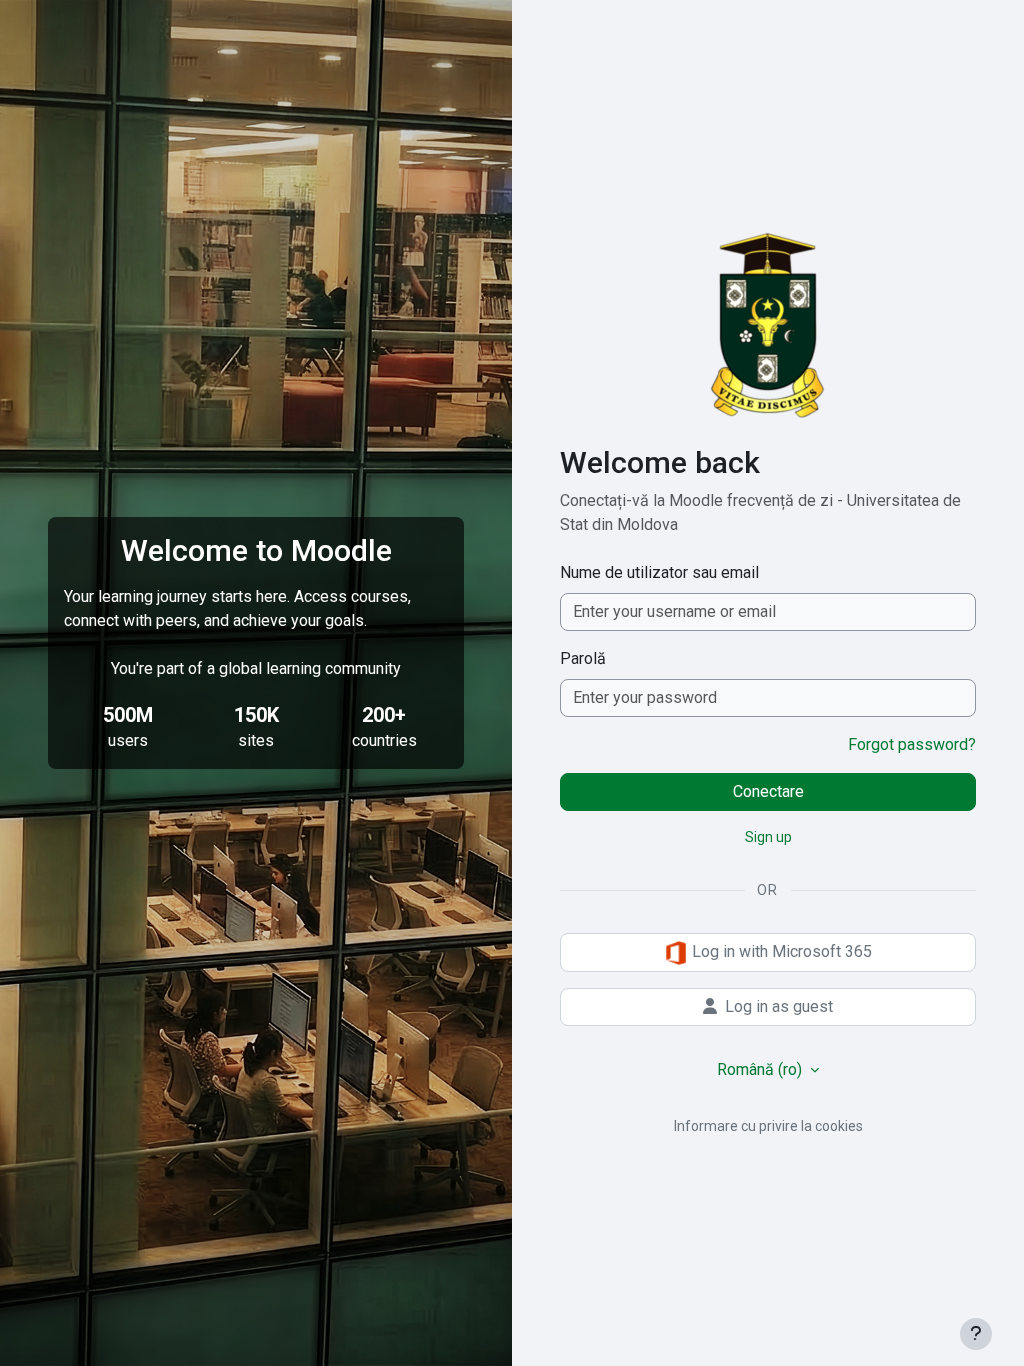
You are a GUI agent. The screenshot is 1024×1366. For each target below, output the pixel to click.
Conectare (768, 791)
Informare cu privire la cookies (768, 1126)
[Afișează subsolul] (976, 1334)
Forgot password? (912, 744)
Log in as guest (779, 1006)
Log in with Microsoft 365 (780, 951)
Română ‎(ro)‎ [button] (761, 1069)
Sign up (768, 837)
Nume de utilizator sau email (659, 572)
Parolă (583, 658)
